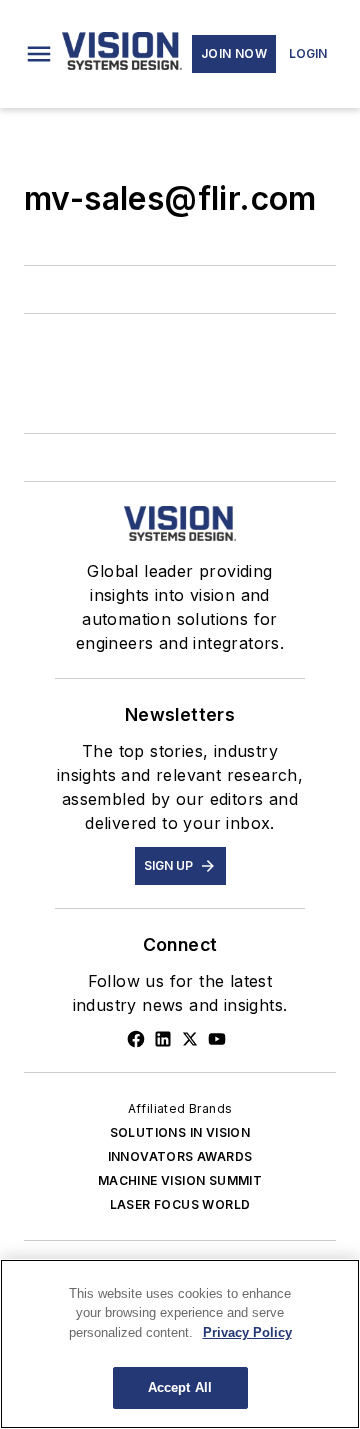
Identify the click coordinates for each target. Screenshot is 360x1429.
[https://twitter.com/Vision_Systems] (190, 1039)
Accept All (180, 1387)
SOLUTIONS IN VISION (180, 1132)
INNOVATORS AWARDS (180, 1156)
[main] (180, 1344)
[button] (39, 54)
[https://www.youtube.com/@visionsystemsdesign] (217, 1039)
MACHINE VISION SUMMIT (180, 1180)
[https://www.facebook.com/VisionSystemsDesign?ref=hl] (136, 1039)
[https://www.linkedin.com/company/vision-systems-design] (163, 1039)
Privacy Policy (247, 1332)
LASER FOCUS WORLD (180, 1204)
